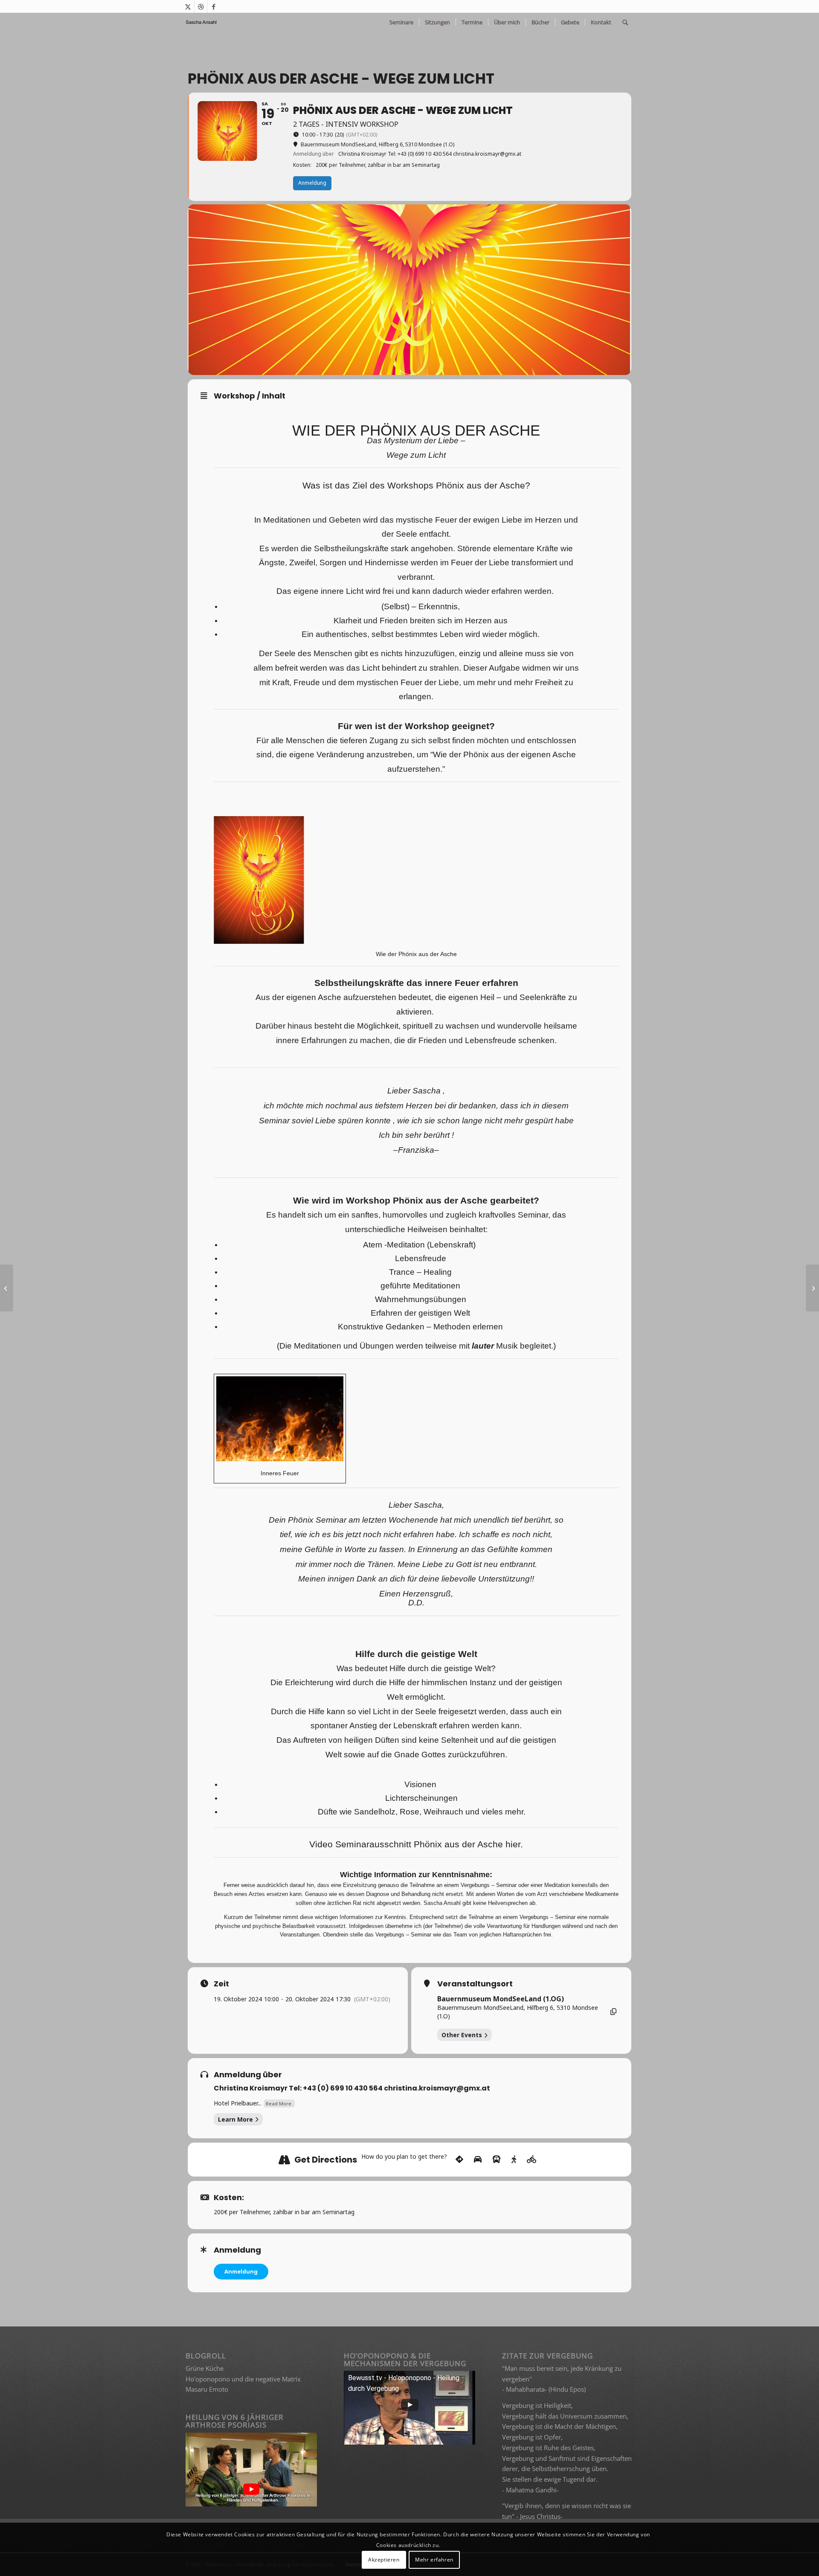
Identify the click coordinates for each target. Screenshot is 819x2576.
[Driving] (478, 2160)
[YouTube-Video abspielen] (251, 2489)
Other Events (462, 2035)
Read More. (279, 2104)
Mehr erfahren (434, 2560)
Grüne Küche (205, 2368)
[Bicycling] (532, 2160)
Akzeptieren (384, 2560)
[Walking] (514, 2160)
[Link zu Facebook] (214, 6)
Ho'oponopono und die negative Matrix (243, 2379)
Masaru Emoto (207, 2389)
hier (513, 1844)
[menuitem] (401, 22)
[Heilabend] (7, 1288)
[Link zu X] (188, 6)
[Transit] (497, 2160)
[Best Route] (459, 2160)
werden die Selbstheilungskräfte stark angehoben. (363, 548)
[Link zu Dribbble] (201, 6)
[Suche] (625, 22)
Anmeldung (241, 2271)
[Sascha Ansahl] (202, 22)
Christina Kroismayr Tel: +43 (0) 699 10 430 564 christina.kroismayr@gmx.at (352, 2088)
